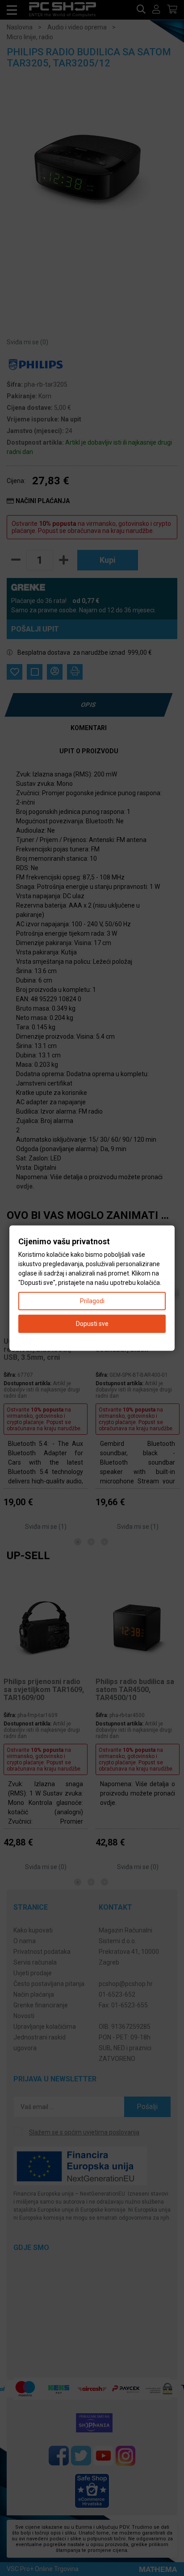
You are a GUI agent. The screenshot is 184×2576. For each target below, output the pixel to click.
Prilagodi (92, 1300)
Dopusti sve (92, 1323)
